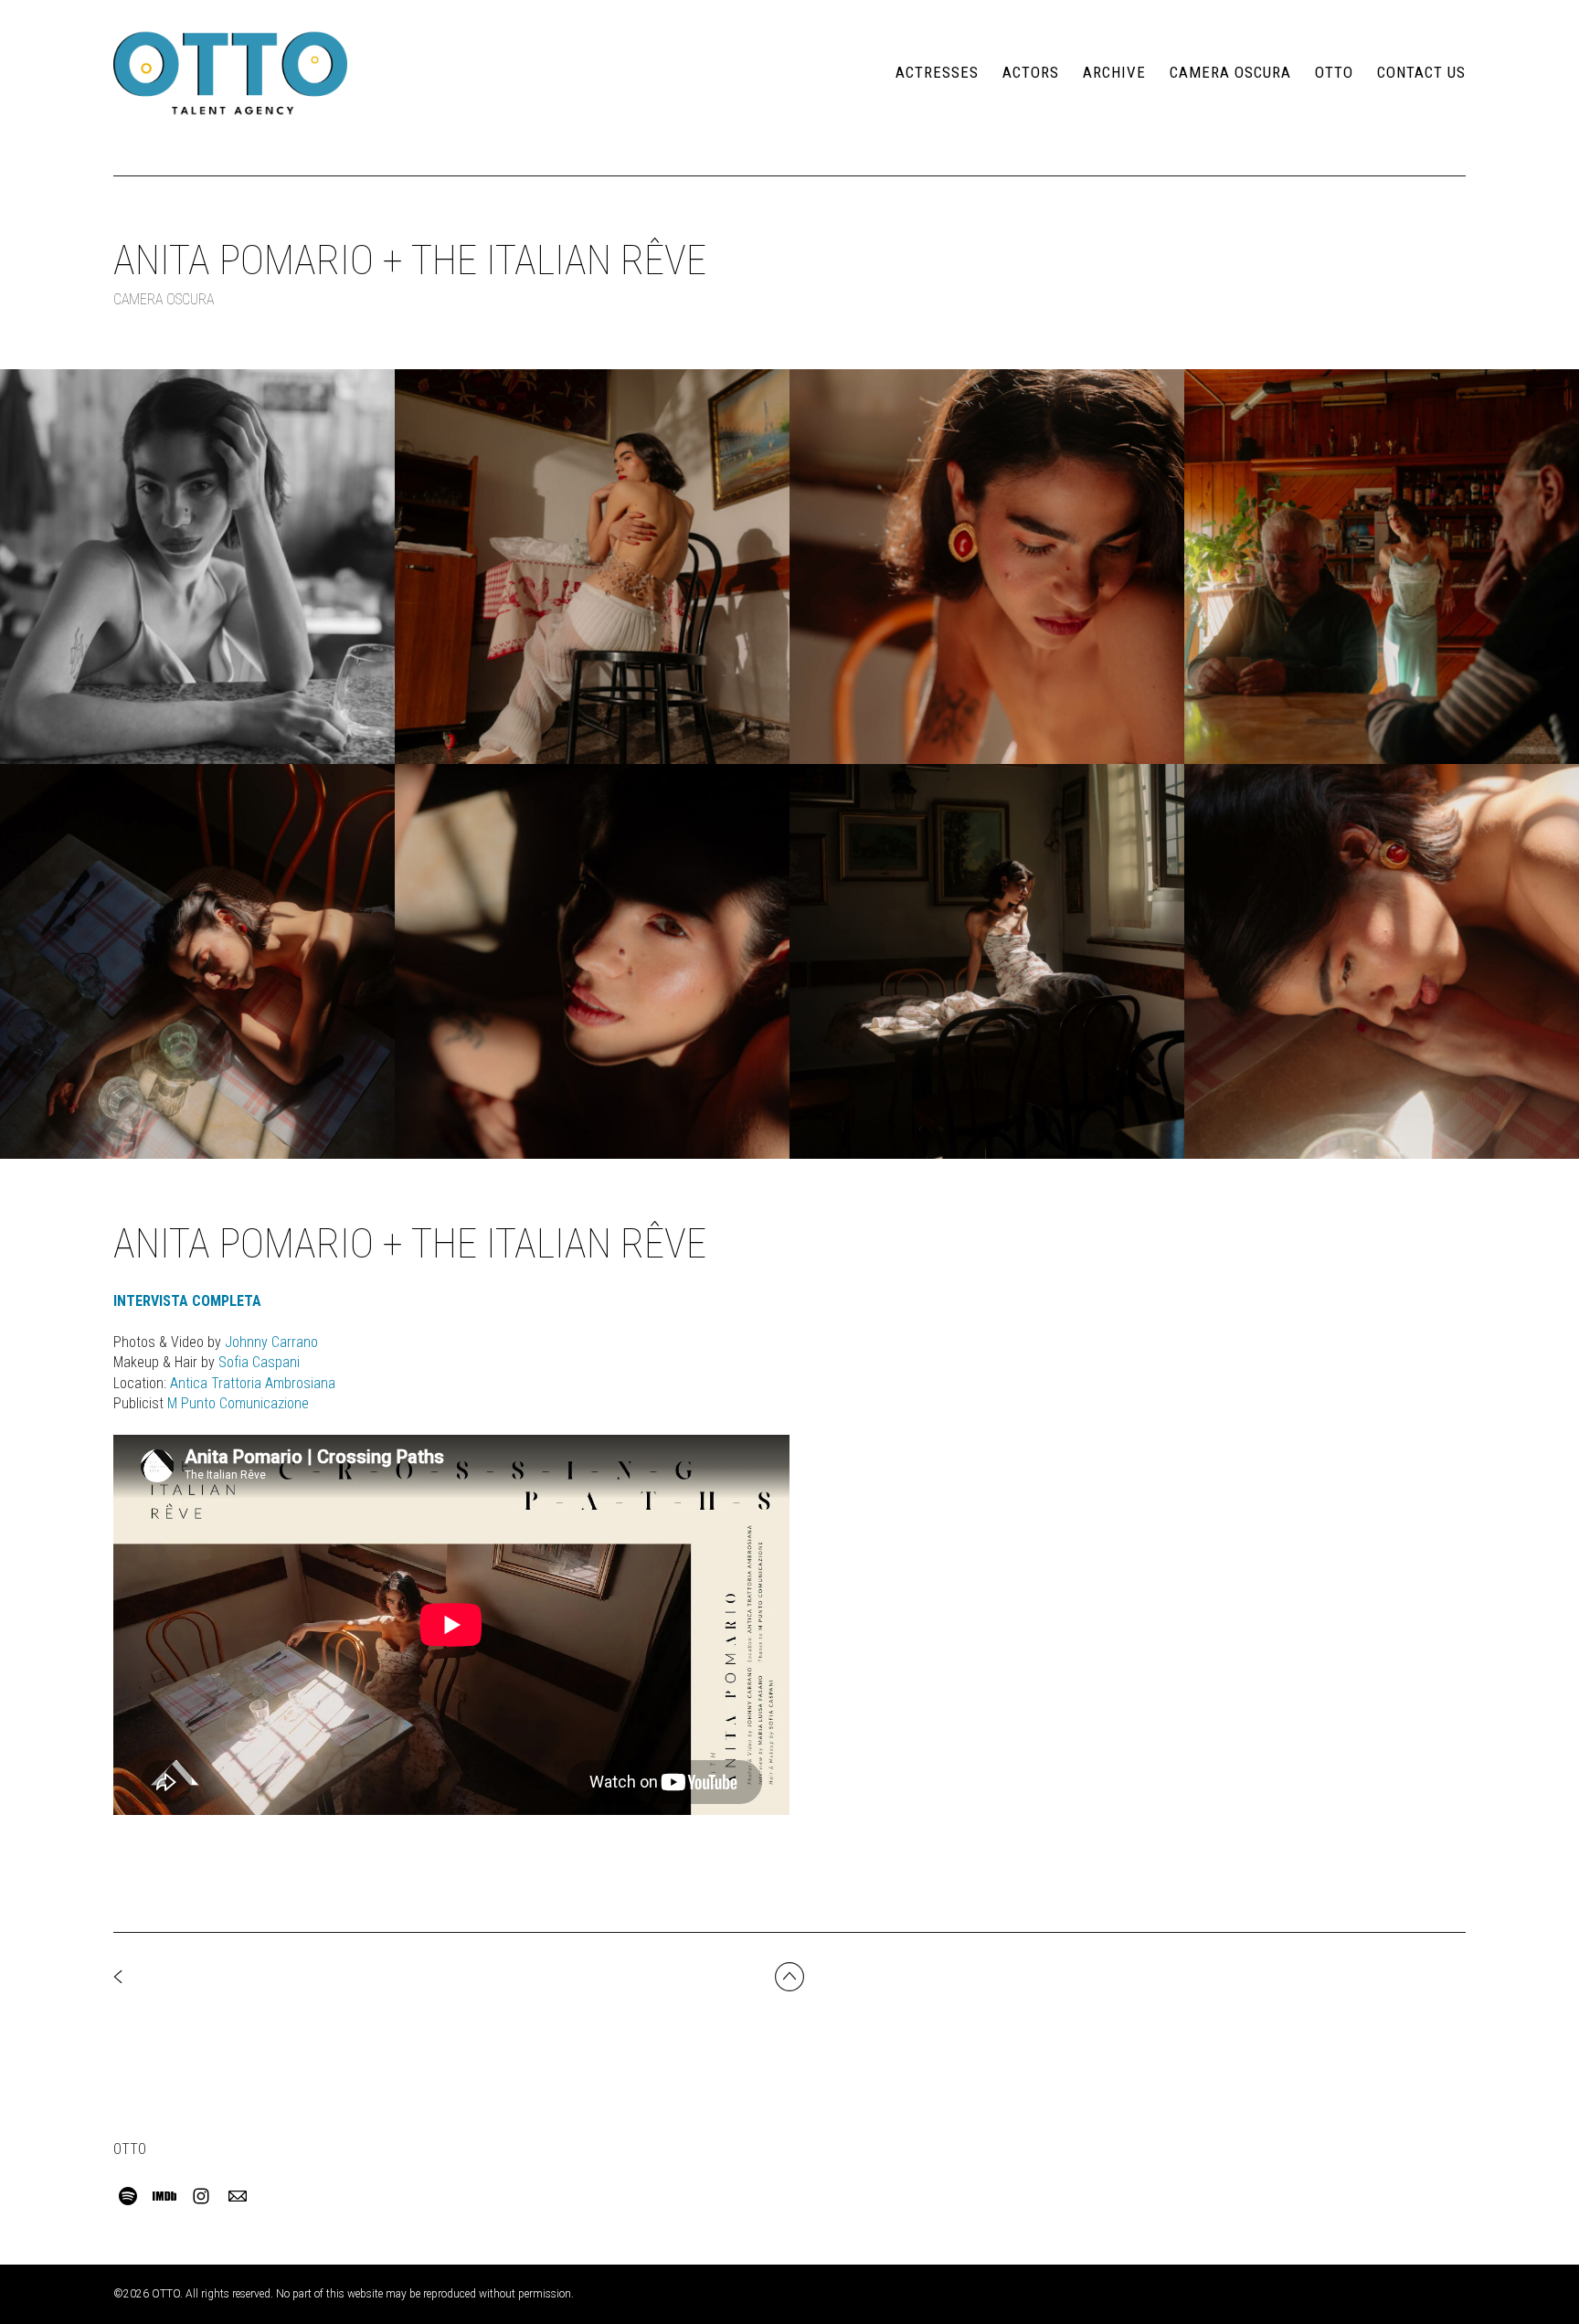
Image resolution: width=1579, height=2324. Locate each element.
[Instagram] (201, 2196)
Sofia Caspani (259, 1362)
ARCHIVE (1114, 72)
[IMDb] (164, 2196)
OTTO (1334, 72)
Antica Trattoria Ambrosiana (253, 1383)
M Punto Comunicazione (238, 1403)
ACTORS (1031, 72)
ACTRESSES (937, 72)
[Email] (238, 2196)
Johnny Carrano (271, 1342)
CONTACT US (1421, 72)
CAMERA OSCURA (1230, 72)
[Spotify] (128, 2196)
